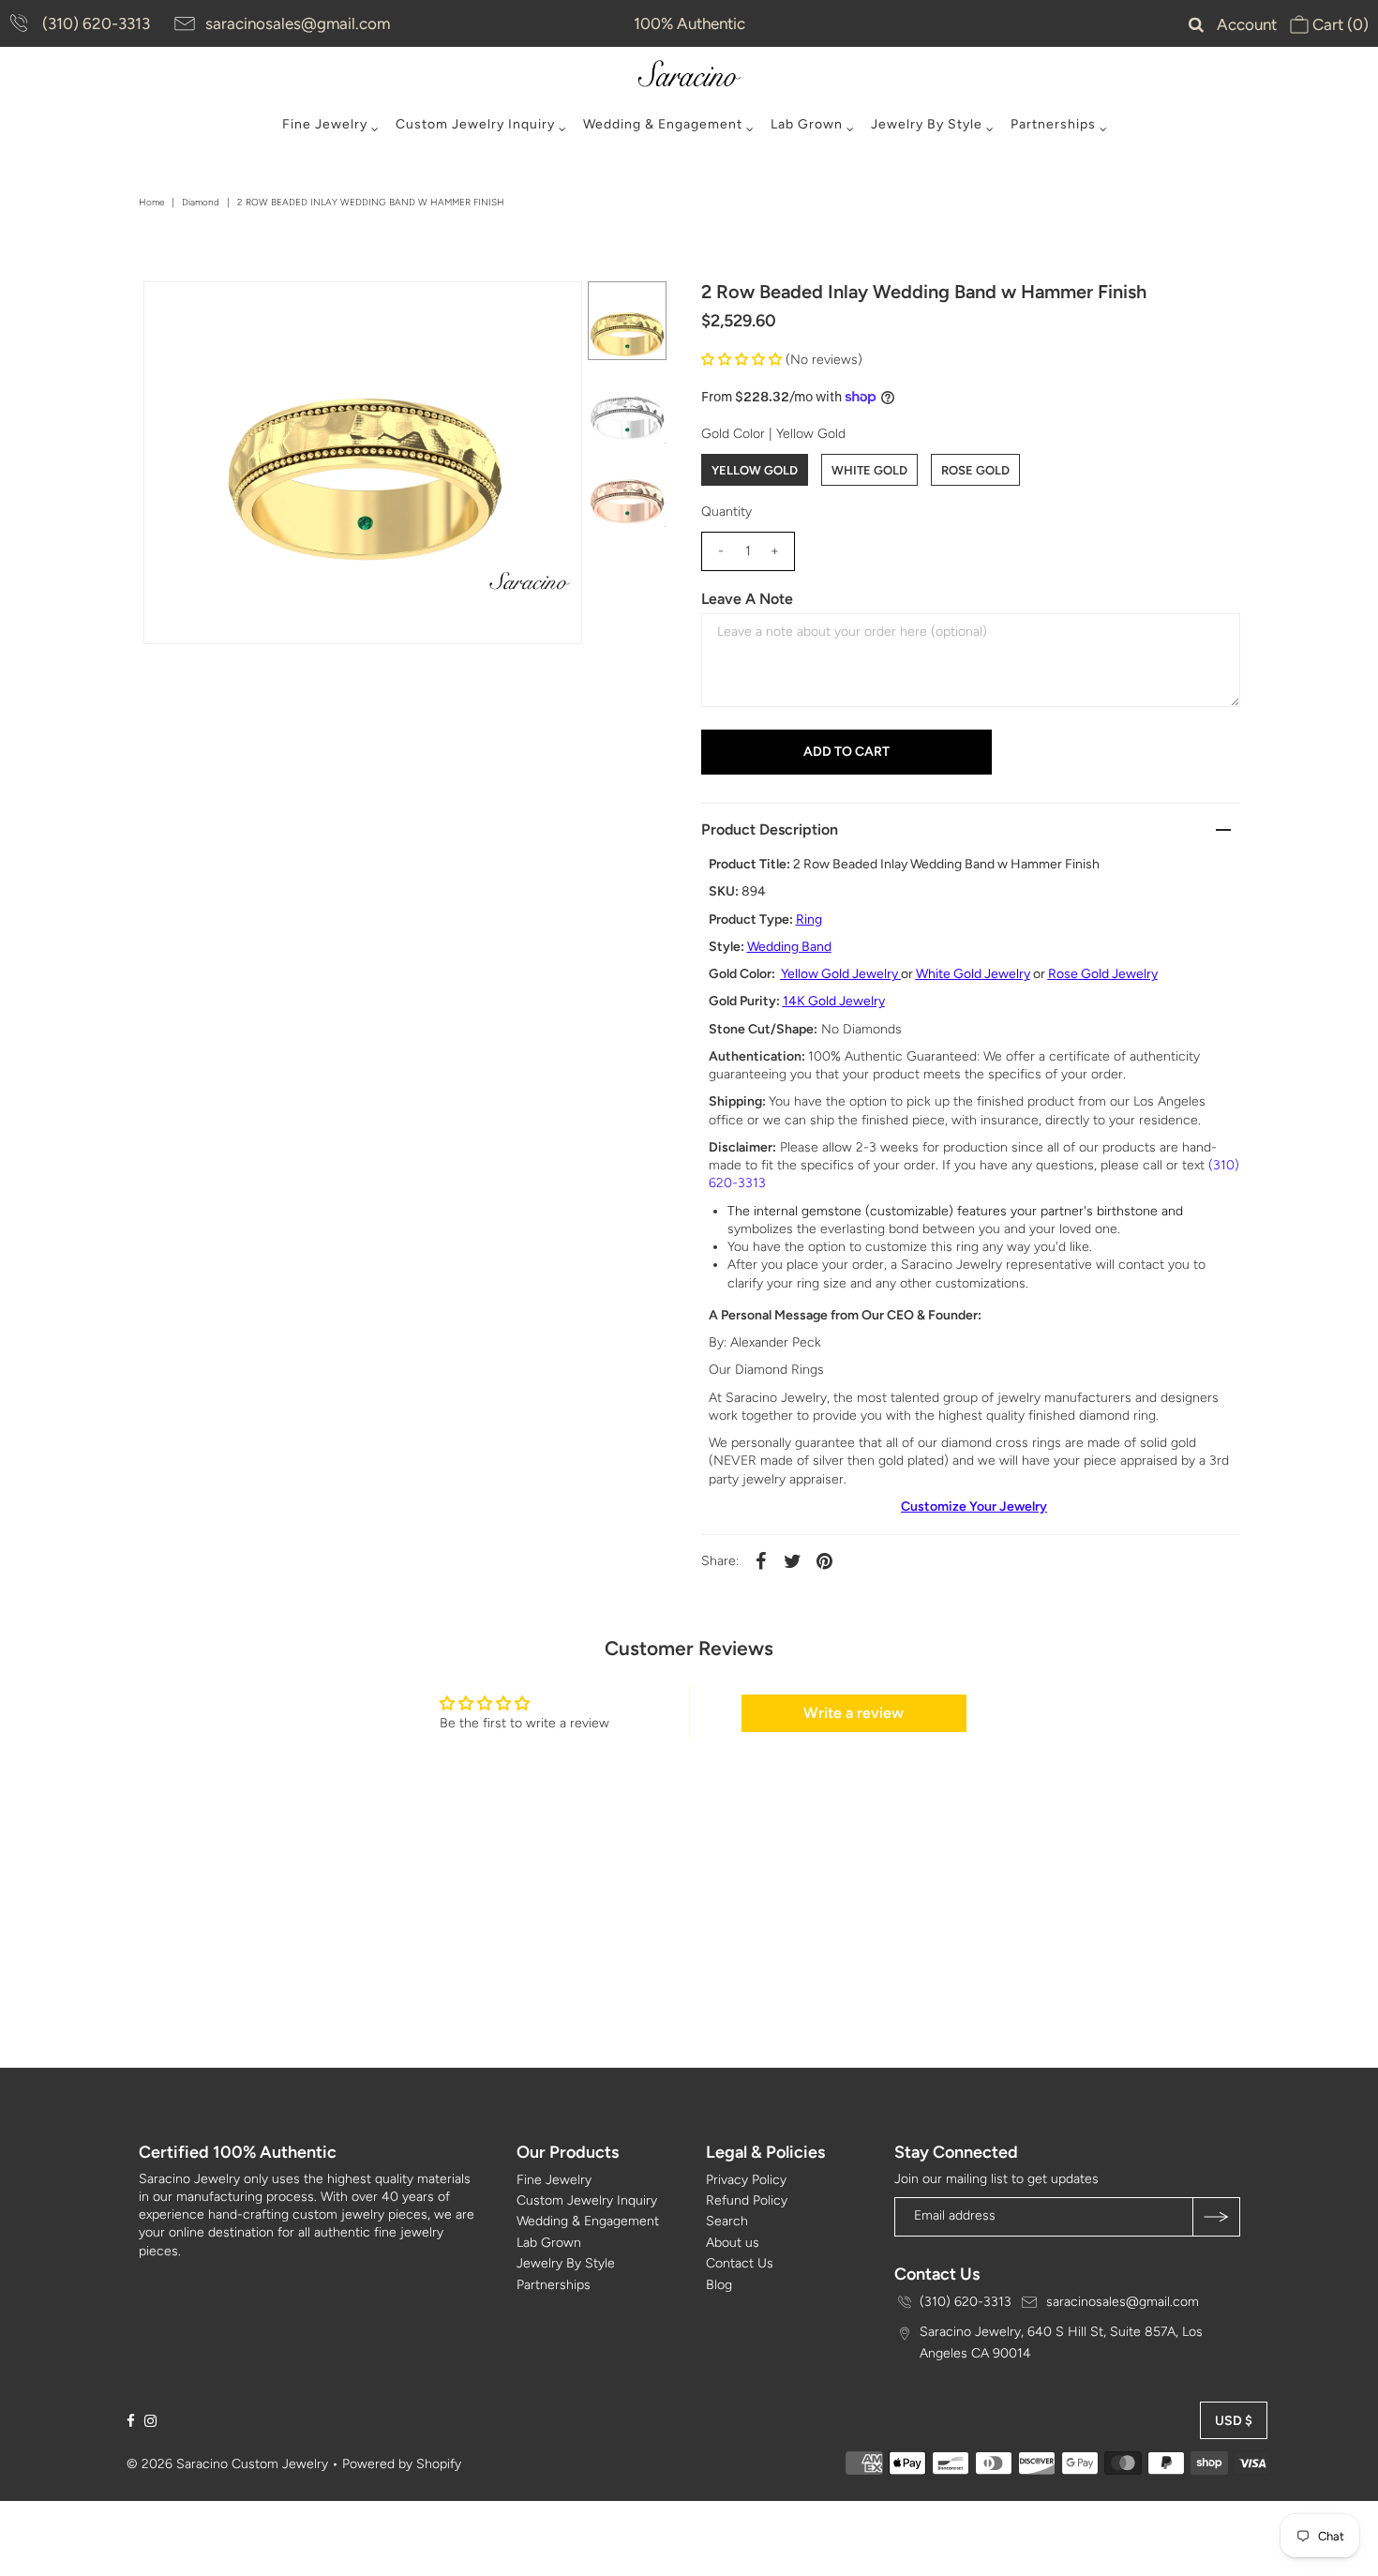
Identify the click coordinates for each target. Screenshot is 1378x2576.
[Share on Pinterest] (825, 1560)
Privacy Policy (746, 2180)
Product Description (770, 829)
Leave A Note (747, 599)
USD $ (1234, 2421)
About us (733, 2243)
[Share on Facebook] (761, 1560)
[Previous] (173, 311)
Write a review (854, 1713)
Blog (719, 2285)
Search (727, 2221)
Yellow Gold (755, 470)
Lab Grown (807, 124)
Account (1247, 24)
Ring (809, 919)
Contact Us (740, 2263)
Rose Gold (975, 470)
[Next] (219, 311)
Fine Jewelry (325, 124)
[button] (741, 360)
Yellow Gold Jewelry (839, 974)
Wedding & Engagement (663, 124)
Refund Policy (747, 2200)
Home (151, 202)
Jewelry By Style (927, 124)
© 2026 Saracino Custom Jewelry (227, 2464)
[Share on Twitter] (793, 1560)
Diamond (201, 202)
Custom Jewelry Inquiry (475, 124)
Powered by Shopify (402, 2464)
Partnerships (1053, 124)
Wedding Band (789, 947)
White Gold (869, 470)
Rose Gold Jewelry (1103, 974)
